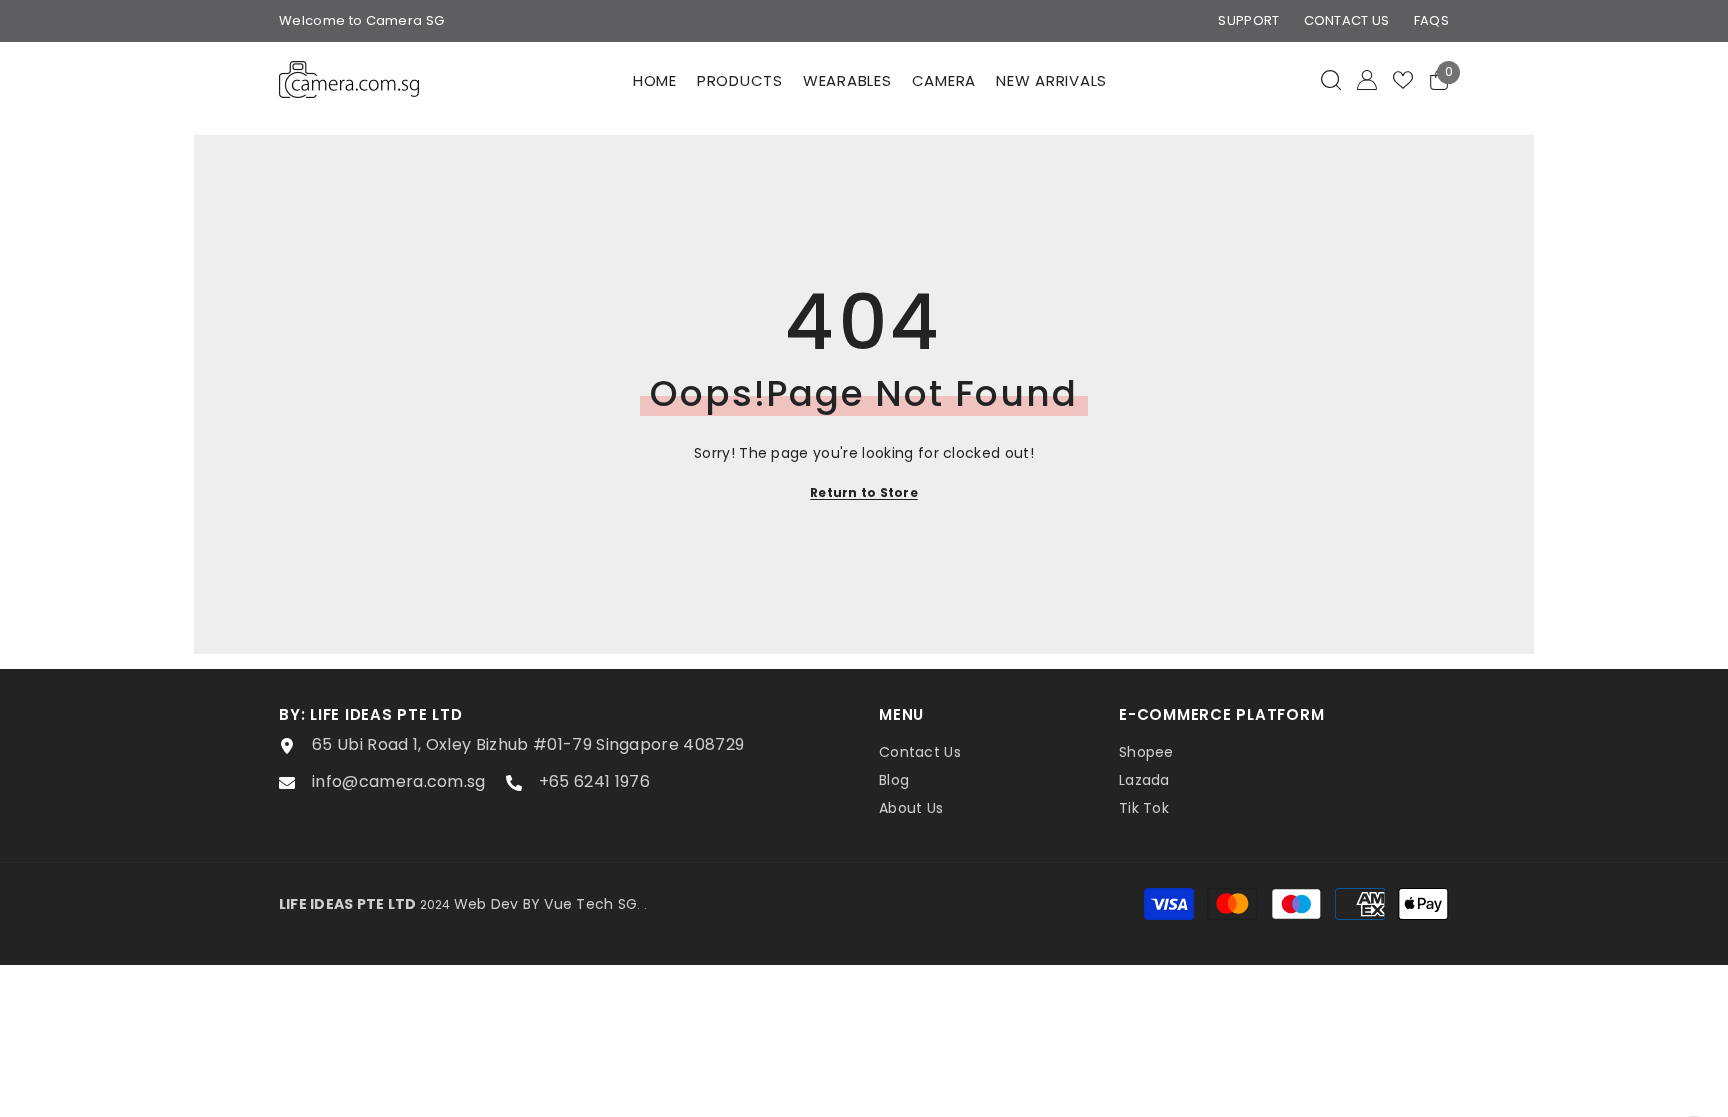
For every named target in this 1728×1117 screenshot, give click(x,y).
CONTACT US (1347, 20)
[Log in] (1367, 80)
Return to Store (864, 492)
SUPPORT (1248, 20)
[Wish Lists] (1403, 80)
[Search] (1331, 79)
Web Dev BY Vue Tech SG (545, 904)
